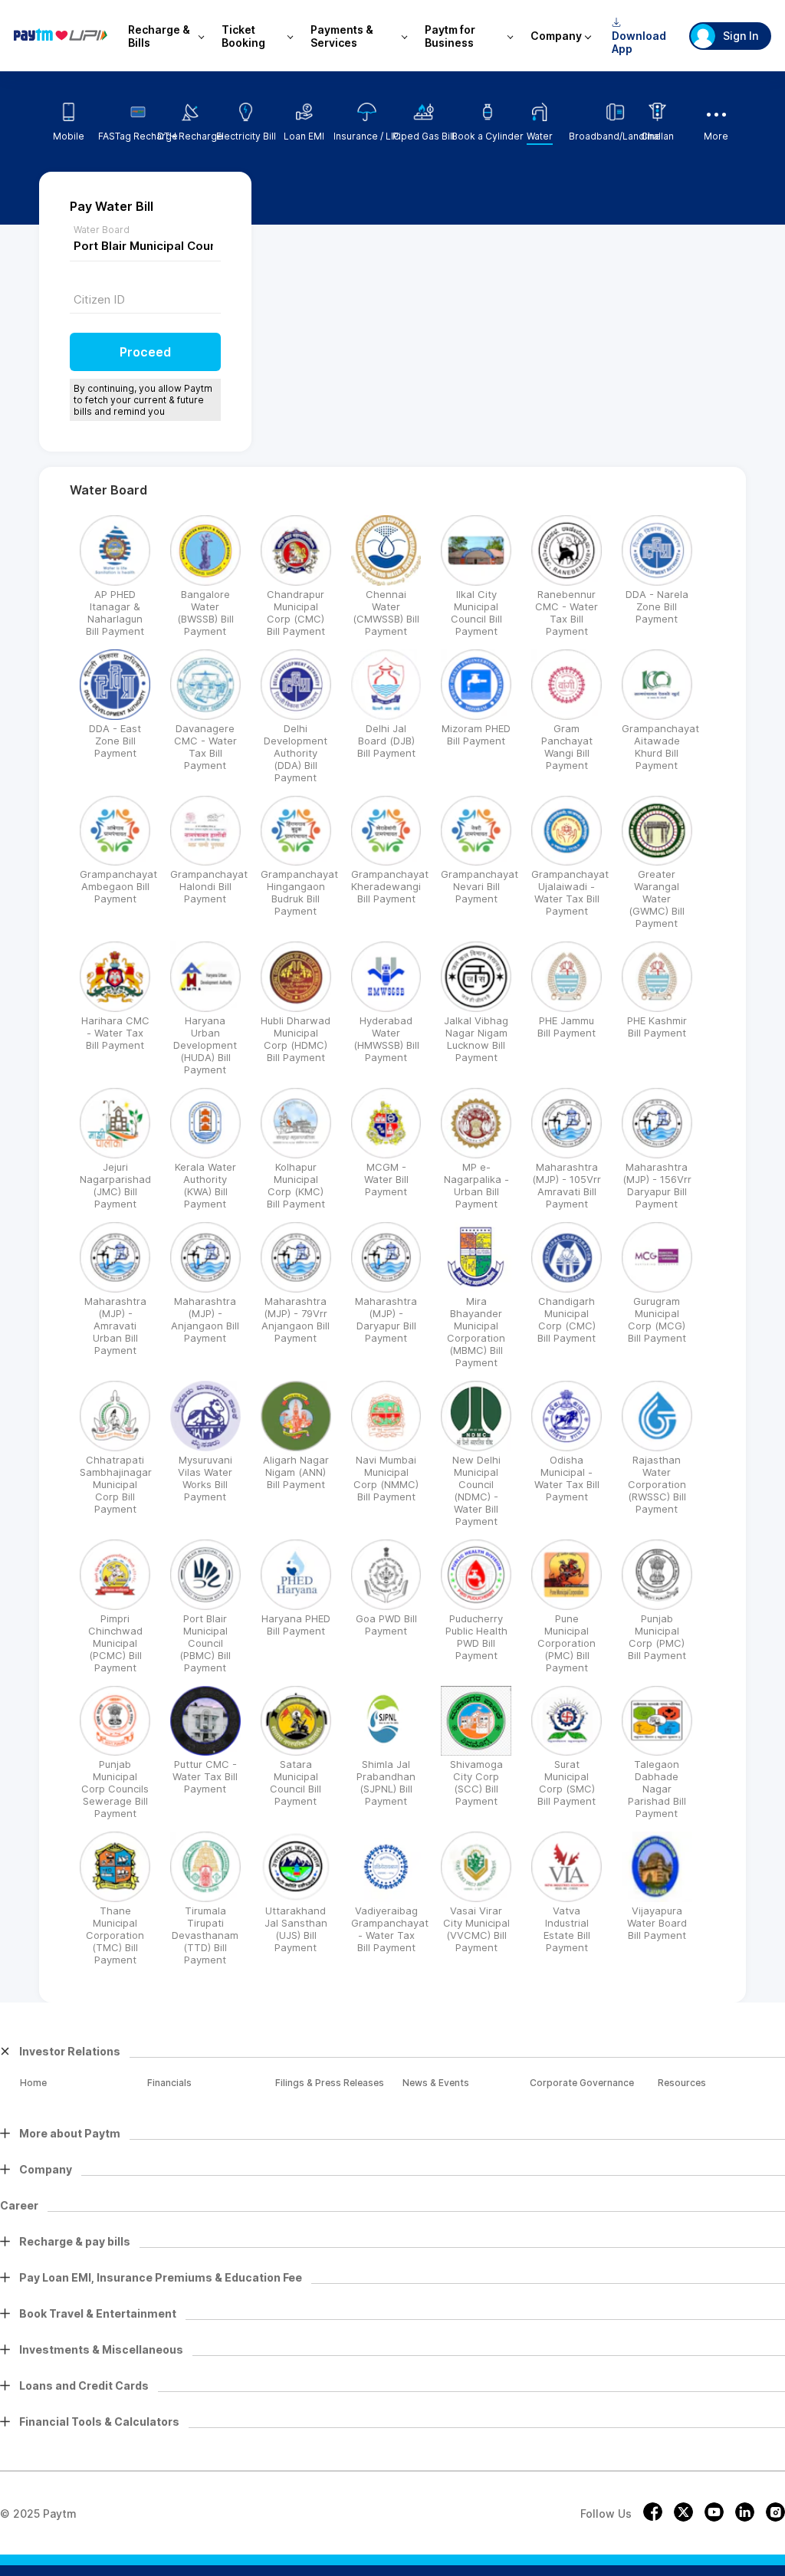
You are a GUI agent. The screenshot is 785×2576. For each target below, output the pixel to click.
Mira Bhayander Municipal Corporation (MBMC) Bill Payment (476, 1332)
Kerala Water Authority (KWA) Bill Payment (205, 1185)
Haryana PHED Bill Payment (296, 1625)
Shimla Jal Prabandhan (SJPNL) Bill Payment (386, 1783)
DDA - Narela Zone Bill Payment (657, 606)
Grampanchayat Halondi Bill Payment (209, 886)
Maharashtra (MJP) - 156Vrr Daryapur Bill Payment (657, 1185)
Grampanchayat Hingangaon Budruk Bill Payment (299, 892)
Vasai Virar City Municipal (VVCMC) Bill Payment (476, 1929)
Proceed (145, 352)
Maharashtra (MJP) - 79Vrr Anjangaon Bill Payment (296, 1319)
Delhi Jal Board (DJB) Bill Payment (386, 741)
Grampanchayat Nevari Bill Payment (480, 886)
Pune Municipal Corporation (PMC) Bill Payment (567, 1643)
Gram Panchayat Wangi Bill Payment (567, 747)
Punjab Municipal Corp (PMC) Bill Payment (657, 1637)
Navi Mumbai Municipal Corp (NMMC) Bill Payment (386, 1478)
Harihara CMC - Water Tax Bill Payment (115, 1033)
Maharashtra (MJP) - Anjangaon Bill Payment (205, 1319)
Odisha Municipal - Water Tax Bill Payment (567, 1478)
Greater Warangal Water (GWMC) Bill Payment (657, 899)
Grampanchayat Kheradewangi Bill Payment (390, 886)
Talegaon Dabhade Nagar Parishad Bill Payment (657, 1789)
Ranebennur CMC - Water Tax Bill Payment (567, 613)
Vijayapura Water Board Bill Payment (657, 1923)
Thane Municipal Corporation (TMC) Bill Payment (115, 1935)
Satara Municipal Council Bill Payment (296, 1783)
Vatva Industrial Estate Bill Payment (567, 1929)
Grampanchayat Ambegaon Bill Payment (118, 886)
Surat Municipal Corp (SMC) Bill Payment (567, 1783)
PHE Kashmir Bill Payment (657, 1027)
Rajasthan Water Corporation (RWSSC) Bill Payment (657, 1484)
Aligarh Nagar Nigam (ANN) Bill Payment (296, 1472)
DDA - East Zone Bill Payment (115, 741)
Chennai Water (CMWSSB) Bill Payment (386, 613)
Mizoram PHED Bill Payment (476, 734)
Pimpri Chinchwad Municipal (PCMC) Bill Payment (115, 1643)
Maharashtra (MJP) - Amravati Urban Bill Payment (115, 1326)
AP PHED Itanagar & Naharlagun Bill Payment (115, 613)
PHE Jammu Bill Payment (567, 1027)
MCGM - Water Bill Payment (386, 1179)
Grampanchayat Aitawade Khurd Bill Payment (660, 747)
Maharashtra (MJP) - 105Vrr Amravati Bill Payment (567, 1185)
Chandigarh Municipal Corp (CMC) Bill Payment (567, 1319)
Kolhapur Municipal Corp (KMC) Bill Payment (296, 1185)
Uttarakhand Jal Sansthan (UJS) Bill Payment (296, 1929)
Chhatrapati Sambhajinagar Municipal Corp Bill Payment (116, 1484)
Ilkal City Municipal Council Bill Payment (476, 613)
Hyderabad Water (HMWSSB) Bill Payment (386, 1039)
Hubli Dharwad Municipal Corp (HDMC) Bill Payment (296, 1039)
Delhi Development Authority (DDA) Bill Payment (296, 753)
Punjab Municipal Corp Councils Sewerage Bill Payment (115, 1789)
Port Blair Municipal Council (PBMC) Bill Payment (205, 1643)
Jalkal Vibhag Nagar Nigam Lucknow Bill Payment (476, 1039)
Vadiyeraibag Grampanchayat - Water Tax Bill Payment (390, 1929)
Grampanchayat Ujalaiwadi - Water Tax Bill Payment (570, 892)
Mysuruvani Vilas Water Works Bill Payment (205, 1478)
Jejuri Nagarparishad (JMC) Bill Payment (115, 1185)
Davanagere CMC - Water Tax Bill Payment (205, 747)
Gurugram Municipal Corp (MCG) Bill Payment (657, 1319)
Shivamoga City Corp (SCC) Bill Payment (476, 1783)
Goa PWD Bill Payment (386, 1625)
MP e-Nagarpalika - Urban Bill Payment (476, 1185)
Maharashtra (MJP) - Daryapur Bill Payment (386, 1319)
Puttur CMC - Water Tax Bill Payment (205, 1776)
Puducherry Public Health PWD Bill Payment (476, 1637)
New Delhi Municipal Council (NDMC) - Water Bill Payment (476, 1490)
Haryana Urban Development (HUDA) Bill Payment (205, 1045)
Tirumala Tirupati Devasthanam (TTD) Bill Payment (205, 1935)
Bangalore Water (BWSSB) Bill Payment (205, 613)
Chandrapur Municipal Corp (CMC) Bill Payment (296, 613)
